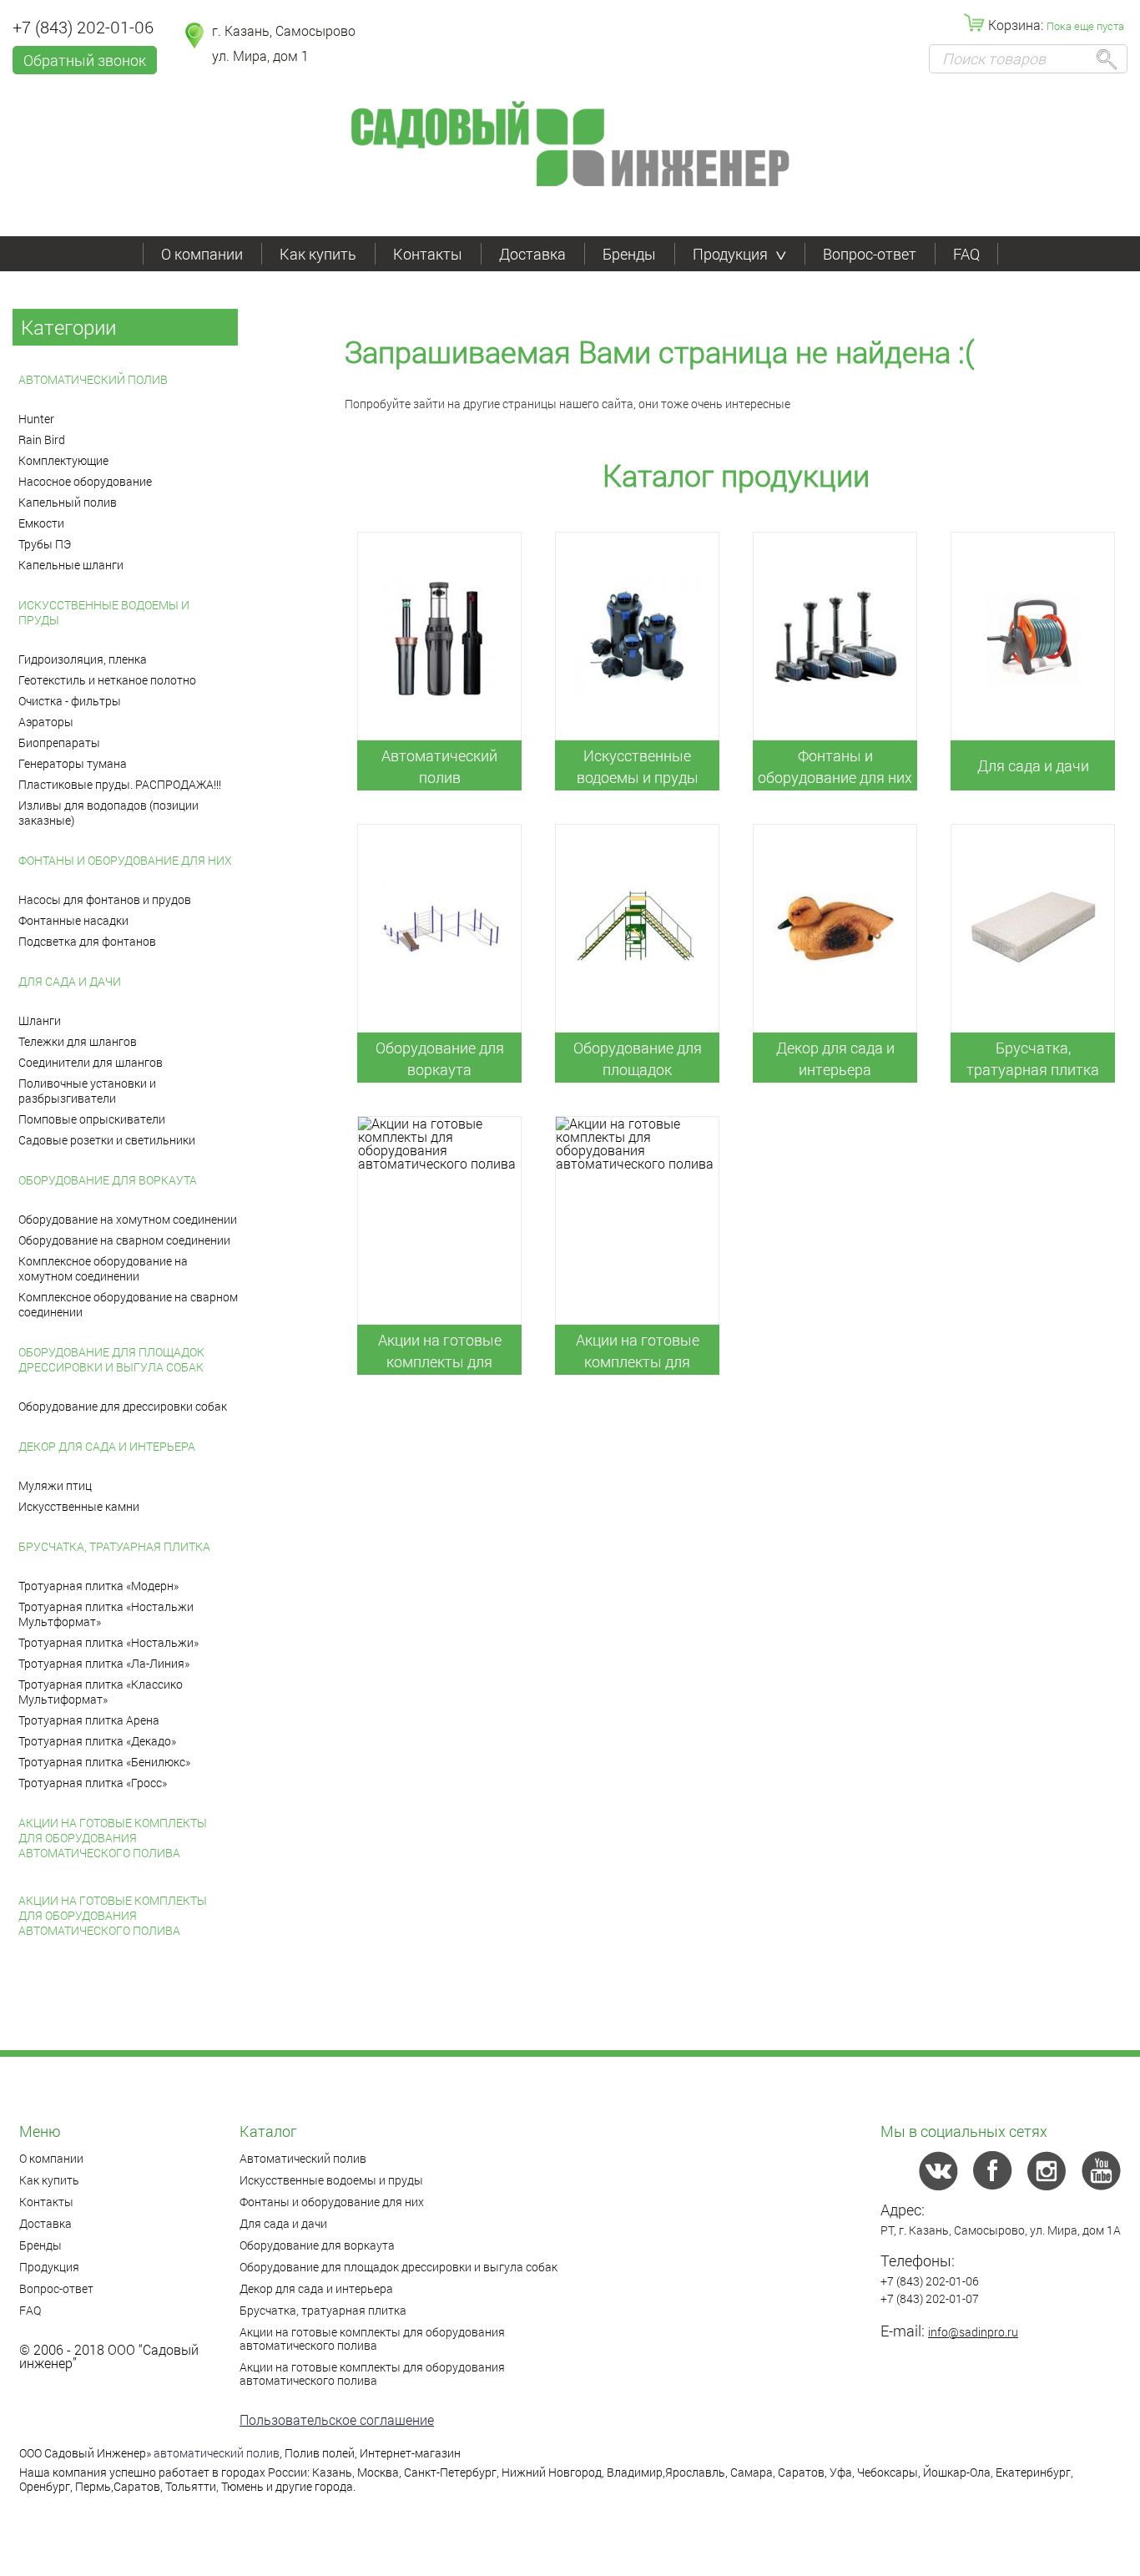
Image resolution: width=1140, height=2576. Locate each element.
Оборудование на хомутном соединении (128, 1219)
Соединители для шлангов (91, 1062)
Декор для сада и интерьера (107, 1446)
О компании (202, 254)
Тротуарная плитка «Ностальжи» (108, 1642)
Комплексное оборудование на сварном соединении (128, 1304)
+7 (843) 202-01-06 (83, 27)
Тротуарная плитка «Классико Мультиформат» (101, 1692)
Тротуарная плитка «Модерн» (98, 1586)
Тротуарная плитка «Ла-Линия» (104, 1663)
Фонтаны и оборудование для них (125, 860)
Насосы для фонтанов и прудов (105, 899)
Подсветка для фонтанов (87, 941)
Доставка (532, 254)
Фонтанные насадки (73, 920)
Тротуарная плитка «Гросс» (93, 1783)
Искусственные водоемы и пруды (104, 612)
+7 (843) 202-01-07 (930, 2298)
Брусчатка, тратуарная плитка (114, 1546)
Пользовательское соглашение (337, 2419)
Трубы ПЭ (45, 544)
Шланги (40, 1020)
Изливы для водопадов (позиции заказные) (108, 813)
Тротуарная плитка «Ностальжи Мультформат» (106, 1614)
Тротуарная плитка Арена (89, 1720)
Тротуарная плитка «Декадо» (97, 1741)
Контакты (428, 254)
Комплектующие (63, 460)
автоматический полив (217, 2453)
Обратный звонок (85, 60)
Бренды (629, 254)
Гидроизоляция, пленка (83, 659)
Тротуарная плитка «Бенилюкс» (104, 1762)
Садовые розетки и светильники (107, 1140)
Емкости (41, 523)
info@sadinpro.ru (973, 2332)
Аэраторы (46, 722)
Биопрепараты (59, 742)
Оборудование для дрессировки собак (123, 1406)
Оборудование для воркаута (108, 1180)
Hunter (36, 419)
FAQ (966, 254)
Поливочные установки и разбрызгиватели (87, 1091)
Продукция (730, 254)
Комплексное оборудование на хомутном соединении (103, 1268)
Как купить (318, 254)
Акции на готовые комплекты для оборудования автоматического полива (113, 1838)
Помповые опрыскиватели (92, 1119)
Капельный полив (68, 502)
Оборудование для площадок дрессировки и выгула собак (111, 1359)
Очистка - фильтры (70, 701)
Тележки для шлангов (78, 1041)
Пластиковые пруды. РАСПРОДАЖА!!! (120, 784)
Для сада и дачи (70, 981)
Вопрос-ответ (870, 254)
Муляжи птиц (55, 1485)
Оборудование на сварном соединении (124, 1240)
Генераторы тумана (73, 763)
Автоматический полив (93, 379)
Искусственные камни (79, 1506)
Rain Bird (42, 439)
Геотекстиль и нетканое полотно (107, 680)
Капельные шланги (71, 565)
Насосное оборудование (85, 481)
